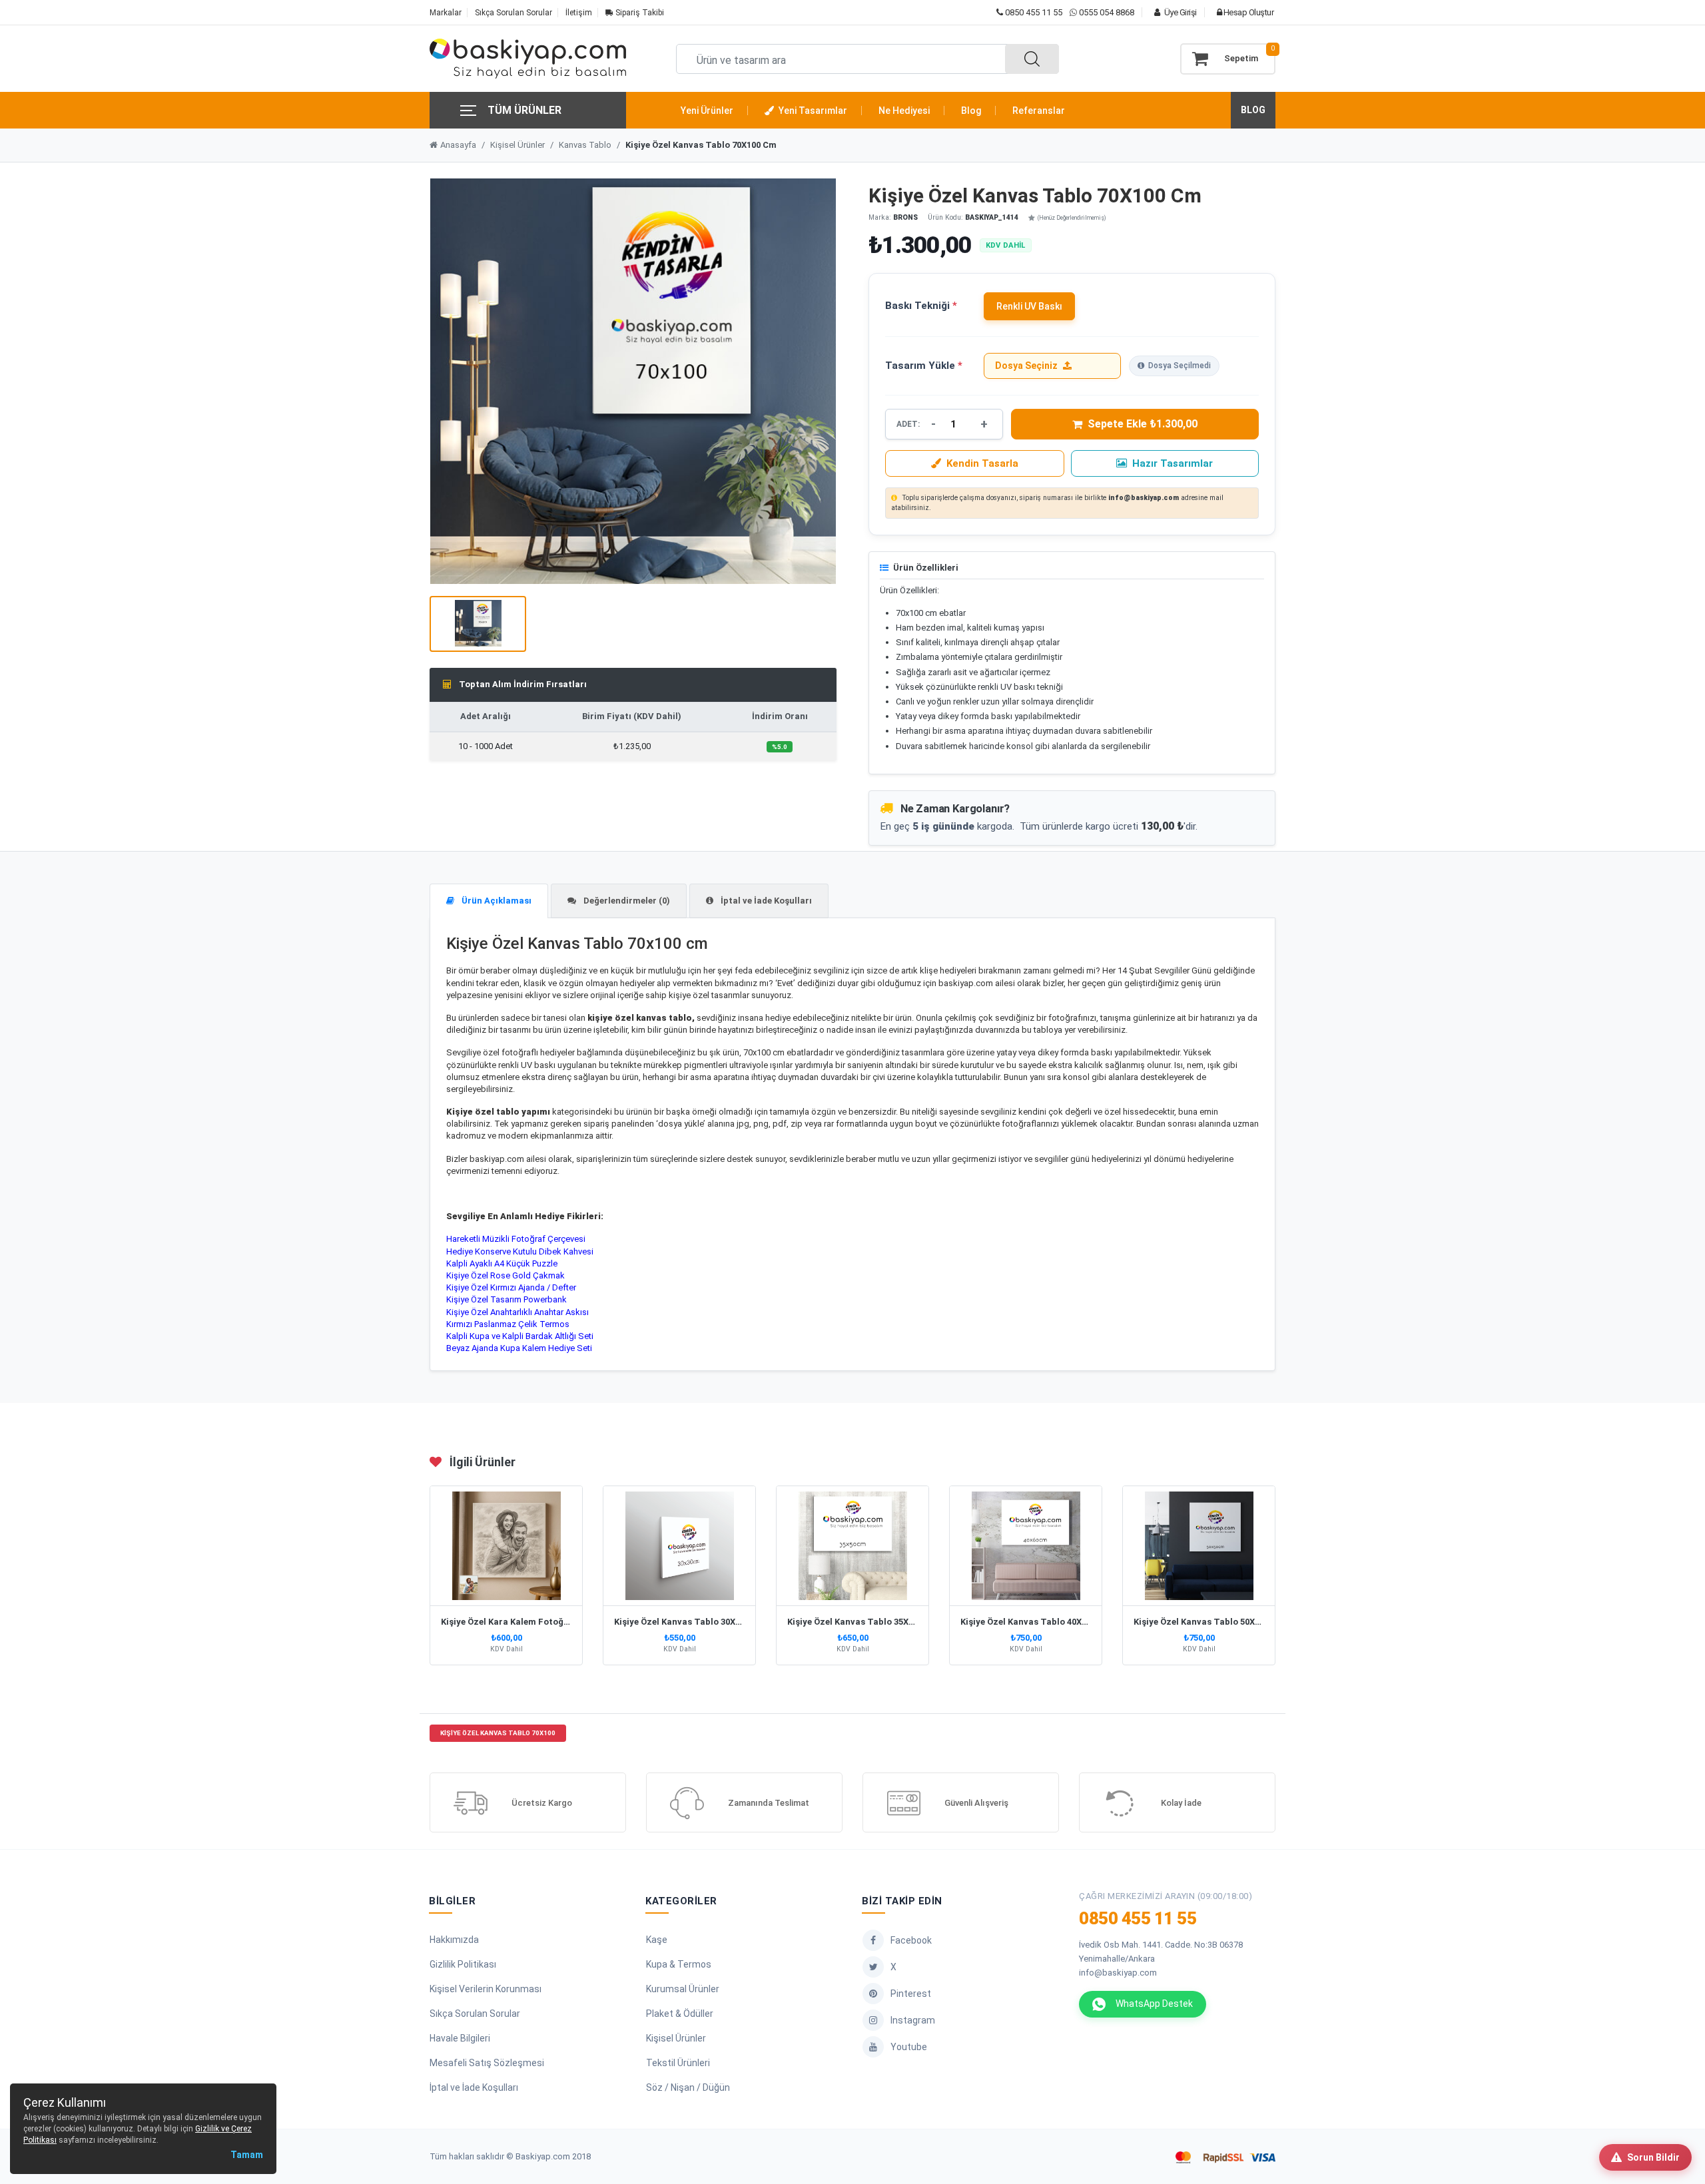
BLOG (1253, 110)
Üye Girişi (1180, 12)
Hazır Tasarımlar (1173, 463)
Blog (971, 111)
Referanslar (1039, 111)
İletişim (579, 13)
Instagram (913, 2020)
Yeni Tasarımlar (812, 111)
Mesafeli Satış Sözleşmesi (487, 2063)
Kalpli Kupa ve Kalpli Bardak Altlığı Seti (520, 1336)
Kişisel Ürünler (517, 145)
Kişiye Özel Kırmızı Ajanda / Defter (511, 1287)
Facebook (911, 1940)
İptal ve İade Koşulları (765, 901)
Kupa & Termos (679, 1964)
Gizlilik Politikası (463, 1964)
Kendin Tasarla (982, 463)
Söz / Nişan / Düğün (688, 2087)
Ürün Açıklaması (496, 901)
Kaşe (657, 1940)
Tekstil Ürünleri (678, 2063)
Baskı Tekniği (921, 306)
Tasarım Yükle (924, 366)
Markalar (446, 13)
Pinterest (911, 1994)
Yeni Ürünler (707, 111)
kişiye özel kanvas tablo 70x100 (498, 1733)
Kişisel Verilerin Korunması (486, 1989)
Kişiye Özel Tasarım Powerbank (507, 1299)
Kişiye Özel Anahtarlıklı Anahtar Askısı (517, 1312)
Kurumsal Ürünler (683, 1989)
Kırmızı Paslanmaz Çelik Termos (508, 1324)
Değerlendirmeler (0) (626, 901)
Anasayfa (458, 145)
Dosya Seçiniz (1026, 366)
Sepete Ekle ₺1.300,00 (1143, 424)
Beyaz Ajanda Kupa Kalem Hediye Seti (519, 1348)
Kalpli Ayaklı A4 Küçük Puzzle (502, 1263)
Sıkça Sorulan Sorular (513, 13)
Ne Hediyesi (904, 111)
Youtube (909, 2047)
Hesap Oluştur (1247, 12)
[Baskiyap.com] (528, 59)
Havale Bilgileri (460, 2038)
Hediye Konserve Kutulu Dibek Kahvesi (520, 1251)
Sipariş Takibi (639, 13)
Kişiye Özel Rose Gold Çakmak (506, 1275)
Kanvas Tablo (585, 145)
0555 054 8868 (1107, 12)
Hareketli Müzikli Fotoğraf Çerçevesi (516, 1239)
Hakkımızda (454, 1940)
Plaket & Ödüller (680, 2014)
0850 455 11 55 (1033, 12)
